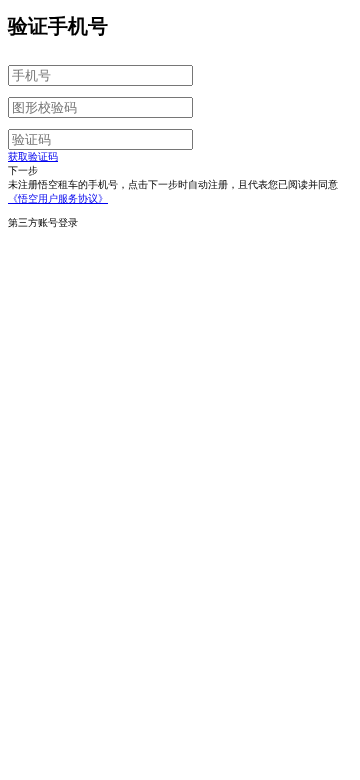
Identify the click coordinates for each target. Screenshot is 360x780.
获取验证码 (33, 156)
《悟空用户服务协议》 (58, 198)
